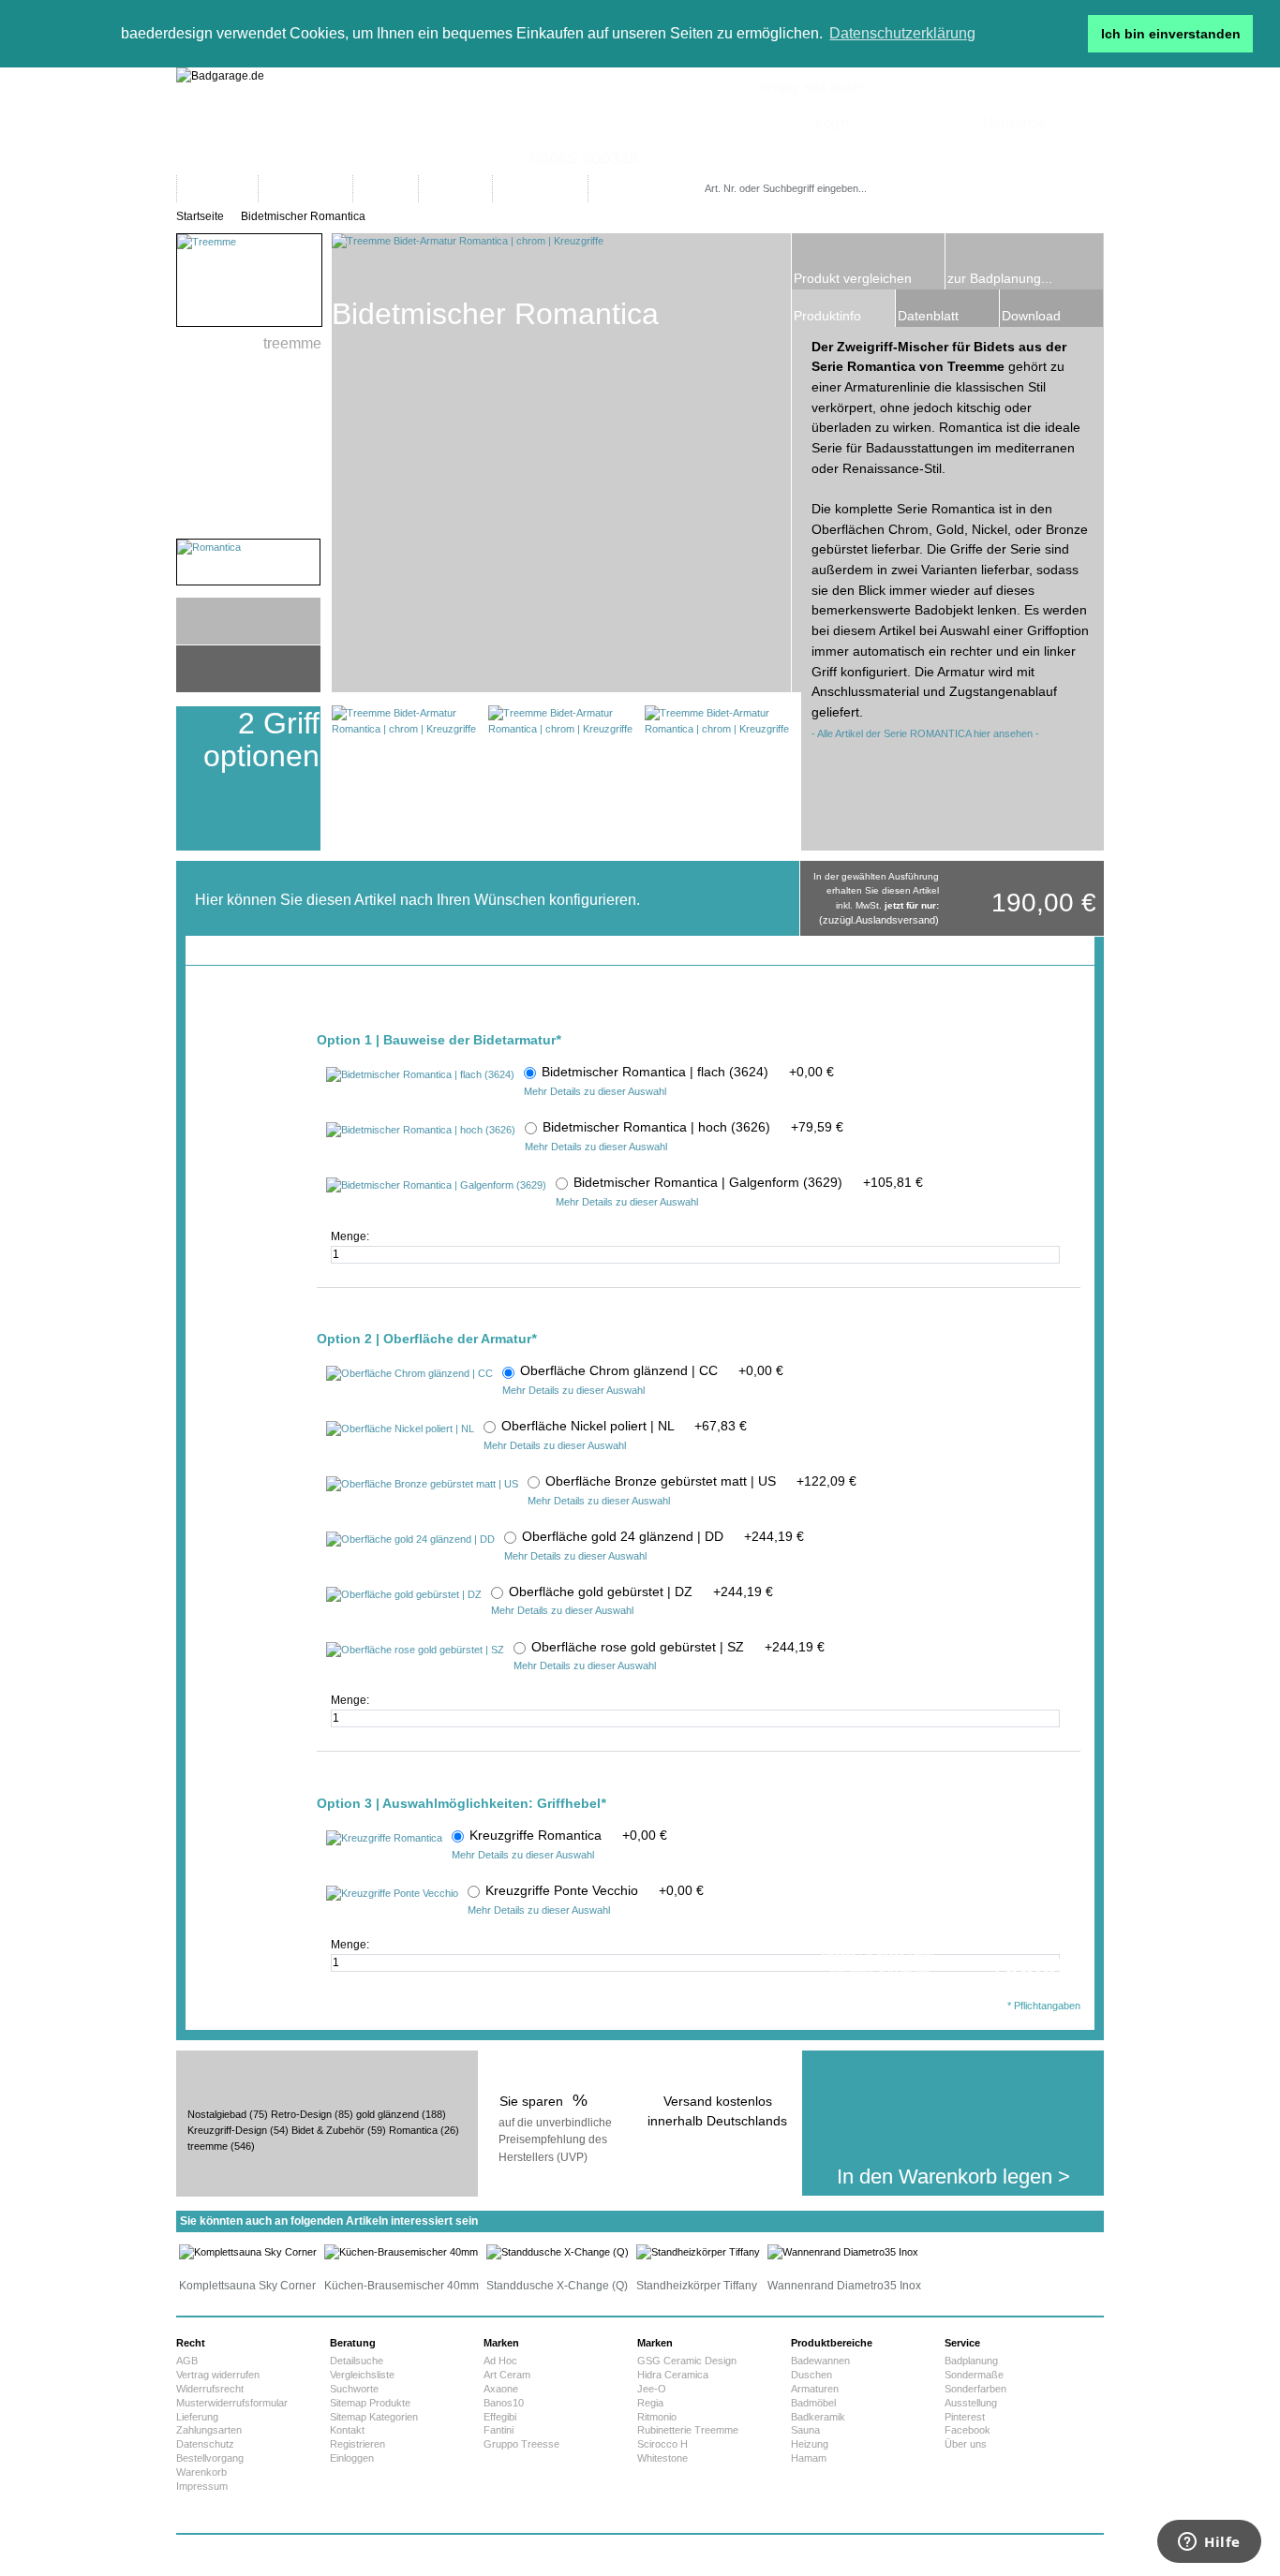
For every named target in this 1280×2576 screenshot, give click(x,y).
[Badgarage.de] (640, 121)
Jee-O (652, 2389)
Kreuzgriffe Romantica (568, 1835)
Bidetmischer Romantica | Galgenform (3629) (748, 1182)
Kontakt (347, 2430)
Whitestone (662, 2458)
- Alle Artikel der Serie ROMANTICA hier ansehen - (925, 733)
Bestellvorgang (210, 2458)
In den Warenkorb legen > (953, 2176)
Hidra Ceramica (673, 2375)
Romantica (413, 2130)
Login (833, 122)
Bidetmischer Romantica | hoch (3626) (693, 1127)
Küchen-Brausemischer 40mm (402, 2286)
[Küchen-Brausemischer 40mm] (401, 2252)
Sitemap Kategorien (374, 2417)
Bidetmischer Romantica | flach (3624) (688, 1072)
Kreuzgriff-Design (227, 2130)
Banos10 (504, 2403)
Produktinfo (827, 316)
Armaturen (815, 2389)
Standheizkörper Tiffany (697, 2286)
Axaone (501, 2389)
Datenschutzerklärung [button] (902, 33)
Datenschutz (205, 2444)
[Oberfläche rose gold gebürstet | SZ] (415, 1651)
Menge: (351, 1236)
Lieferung (197, 2417)
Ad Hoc (500, 2361)
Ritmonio (657, 2417)
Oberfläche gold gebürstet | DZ (641, 1591)
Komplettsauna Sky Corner (247, 2286)
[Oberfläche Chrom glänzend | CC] (409, 1374)
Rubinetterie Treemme (688, 2430)
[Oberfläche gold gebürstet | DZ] (404, 1595)
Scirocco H (662, 2444)
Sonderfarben (975, 2389)
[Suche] (924, 189)
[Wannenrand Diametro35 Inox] (843, 2252)
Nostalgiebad (217, 2114)
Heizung (810, 2444)
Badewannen (820, 2361)
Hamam (809, 2458)
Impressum (202, 2486)
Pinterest (965, 2417)
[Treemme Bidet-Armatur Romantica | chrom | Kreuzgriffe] (404, 778)
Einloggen (352, 2458)
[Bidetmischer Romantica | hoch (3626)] (421, 1131)
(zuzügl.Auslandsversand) (879, 920)
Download (1031, 316)
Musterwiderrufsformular (232, 2403)
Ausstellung (971, 2403)
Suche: (708, 170)
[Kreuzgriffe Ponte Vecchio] (392, 1894)
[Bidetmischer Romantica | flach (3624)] (420, 1075)
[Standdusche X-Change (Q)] (558, 2252)
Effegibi (500, 2417)
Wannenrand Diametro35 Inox (844, 2286)
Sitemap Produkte (370, 2403)
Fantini (499, 2430)
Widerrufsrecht (210, 2389)
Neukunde (1014, 122)
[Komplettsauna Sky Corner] (248, 2252)
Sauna (805, 2430)
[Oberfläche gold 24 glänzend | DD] (410, 1540)
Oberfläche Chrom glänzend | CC (652, 1370)
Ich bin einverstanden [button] (1171, 34)
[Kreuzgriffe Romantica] (384, 1839)
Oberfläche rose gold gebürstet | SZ (678, 1647)
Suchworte (354, 2389)
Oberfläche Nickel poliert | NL (624, 1426)
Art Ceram (507, 2375)
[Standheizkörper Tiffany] (698, 2252)
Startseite (200, 216)
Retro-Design (301, 2114)
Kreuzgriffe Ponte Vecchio (595, 1890)
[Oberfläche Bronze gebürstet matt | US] (422, 1485)
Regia (650, 2403)
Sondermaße (974, 2375)
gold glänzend (387, 2114)
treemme (208, 2146)
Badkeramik (818, 2417)
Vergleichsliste (362, 2375)
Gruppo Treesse (521, 2444)
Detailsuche (357, 2361)
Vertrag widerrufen (218, 2375)
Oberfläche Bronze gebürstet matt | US (701, 1481)
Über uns (966, 2444)
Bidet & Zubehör (328, 2130)
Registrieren (357, 2444)
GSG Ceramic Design (687, 2361)
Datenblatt (928, 316)
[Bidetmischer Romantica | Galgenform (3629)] (436, 1186)
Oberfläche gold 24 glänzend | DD (663, 1536)
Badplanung (971, 2361)
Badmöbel (813, 2403)
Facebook (967, 2430)
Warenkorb (201, 2472)
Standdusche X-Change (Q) (557, 2286)
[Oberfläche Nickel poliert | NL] (400, 1429)
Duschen (811, 2375)
